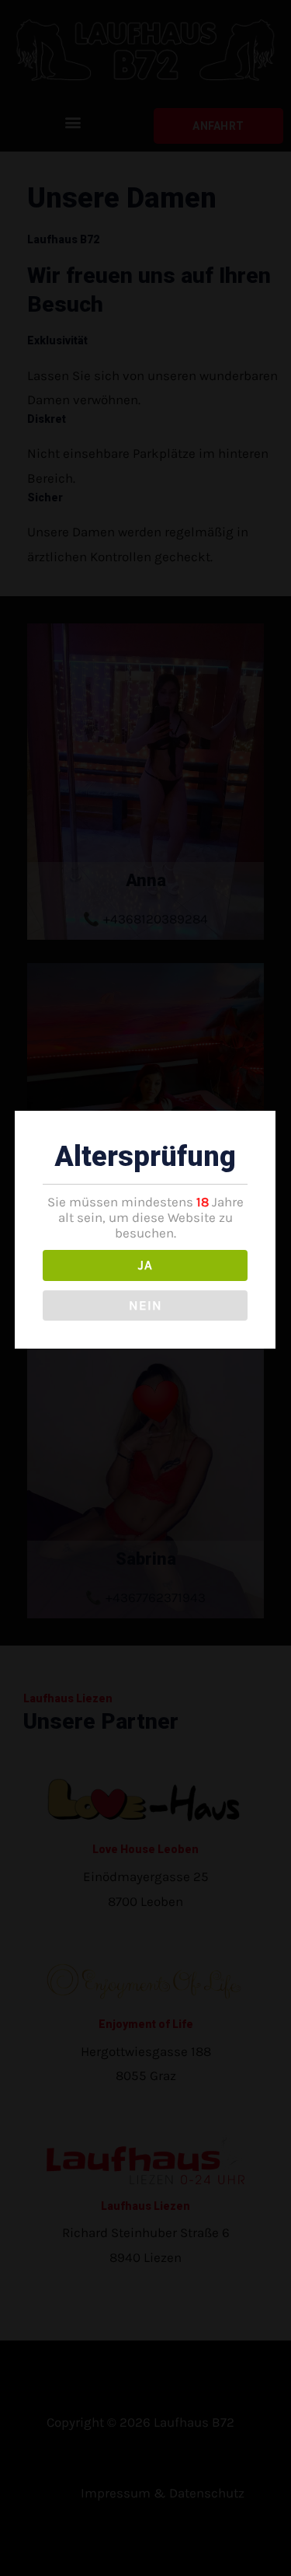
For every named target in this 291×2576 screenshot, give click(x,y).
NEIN (145, 1305)
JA (145, 1265)
